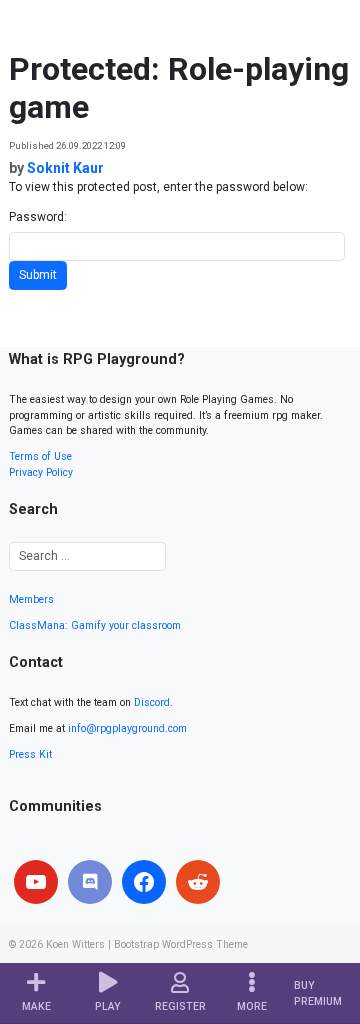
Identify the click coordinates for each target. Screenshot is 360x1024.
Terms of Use (40, 456)
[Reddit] (198, 882)
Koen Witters (75, 944)
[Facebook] (144, 882)
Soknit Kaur (65, 168)
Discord (152, 702)
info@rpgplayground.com (127, 728)
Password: (38, 217)
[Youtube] (36, 882)
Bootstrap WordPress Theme (181, 944)
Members (31, 599)
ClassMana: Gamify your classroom (95, 625)
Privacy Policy (41, 472)
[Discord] (90, 882)
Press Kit (30, 754)
